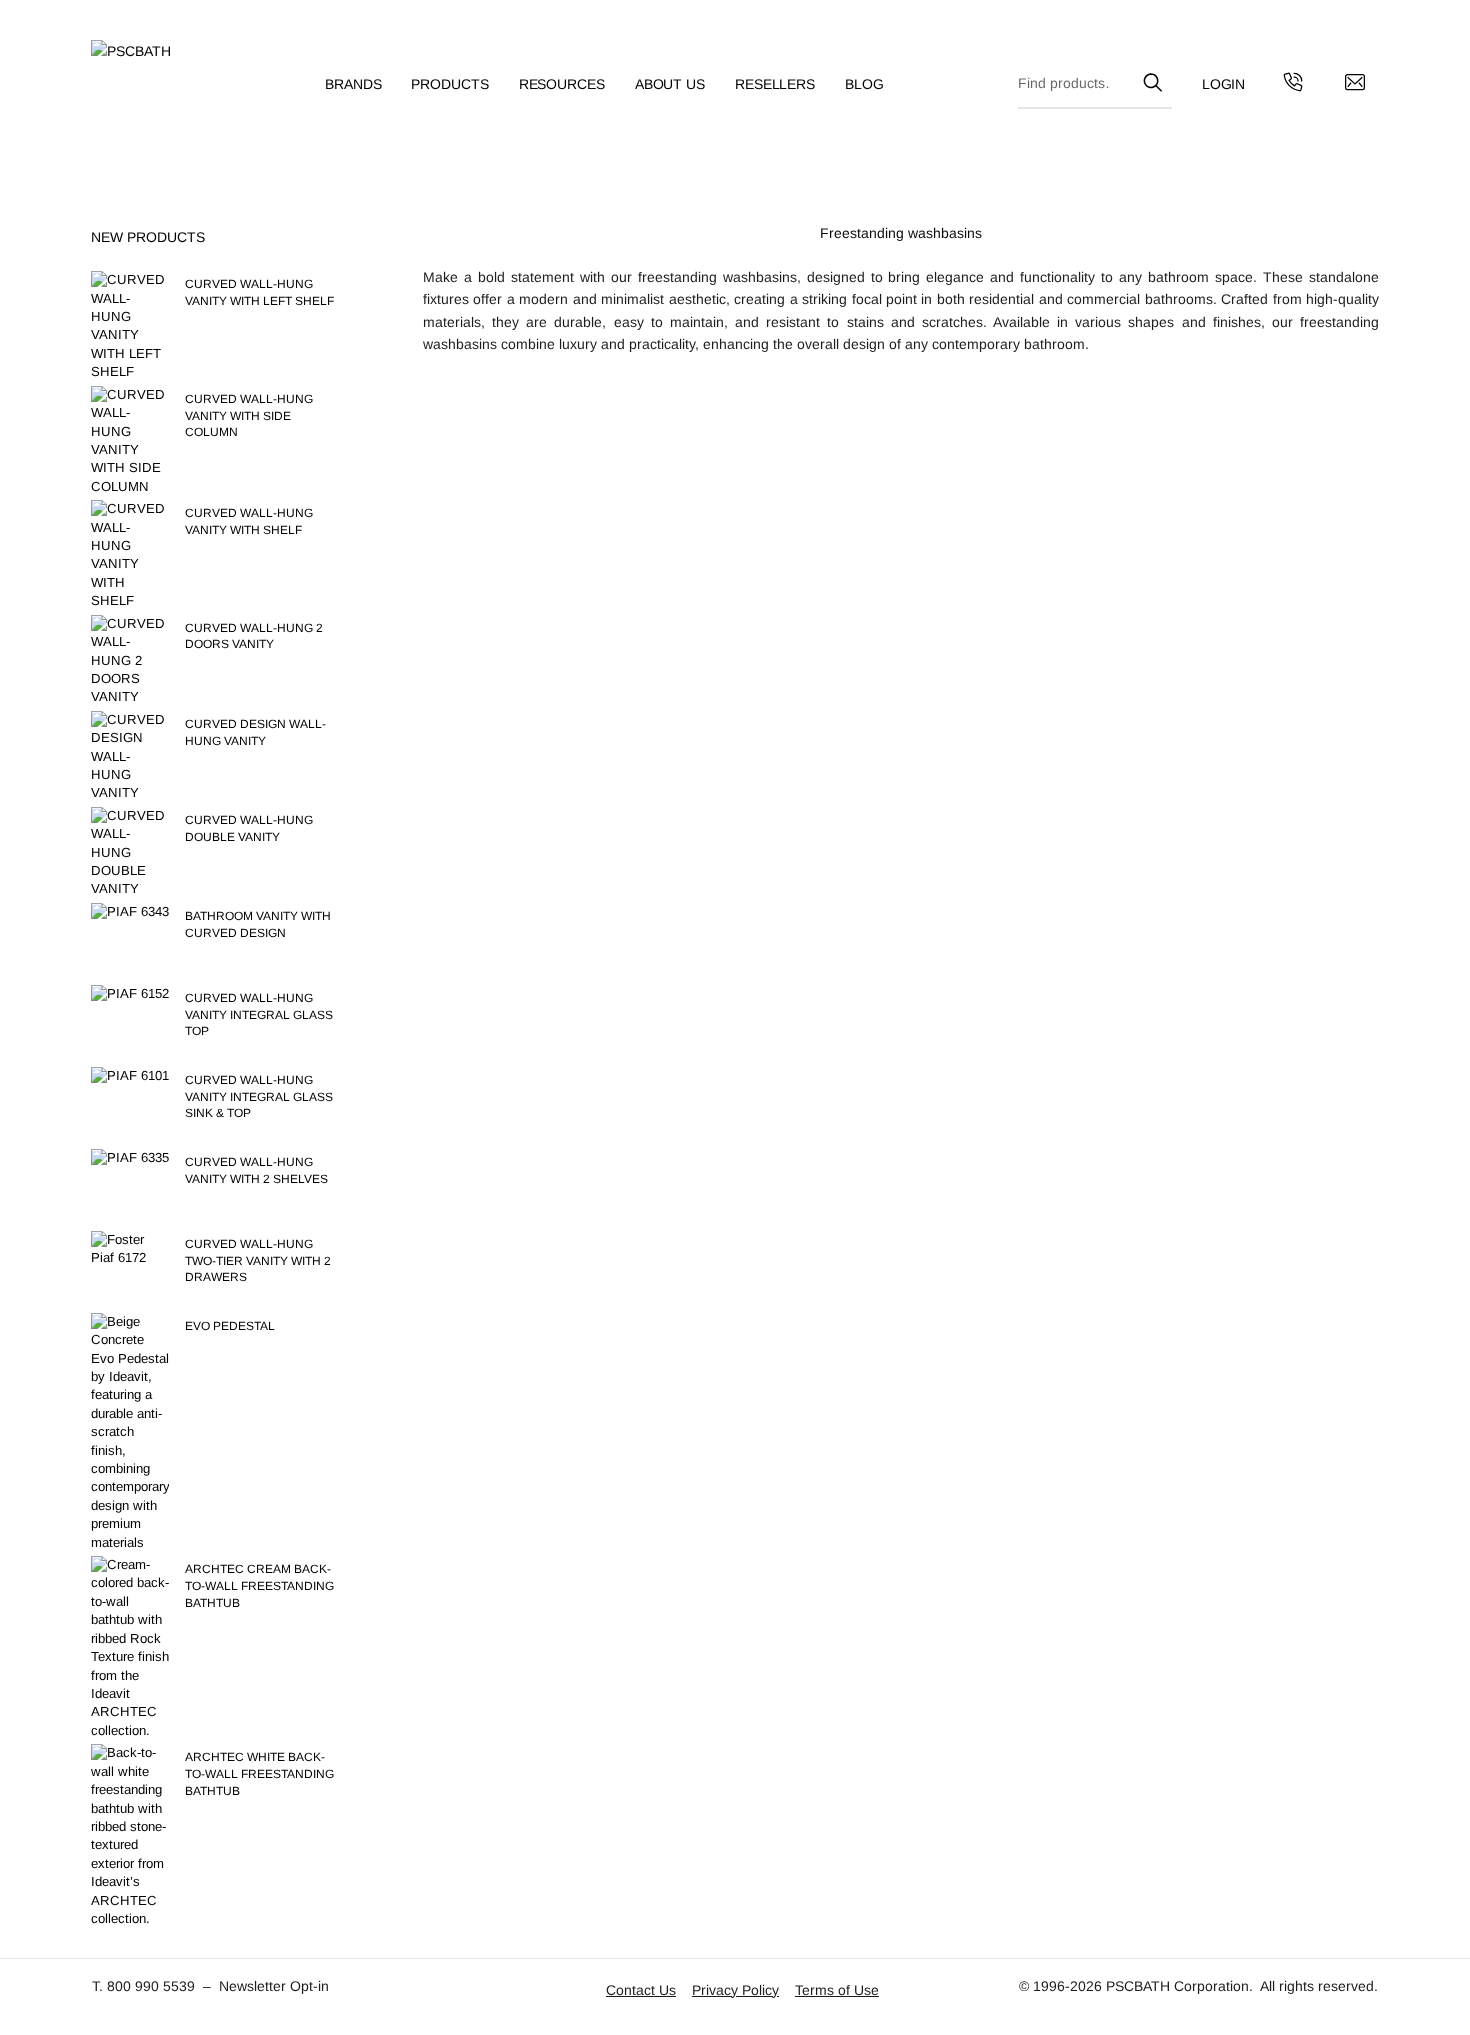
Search (1152, 79)
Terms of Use (837, 1990)
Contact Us (641, 1990)
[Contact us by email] (1355, 85)
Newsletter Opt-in (274, 1986)
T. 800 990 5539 (143, 1986)
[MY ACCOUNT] (1224, 84)
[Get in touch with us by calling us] (1293, 85)
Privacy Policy (735, 1990)
